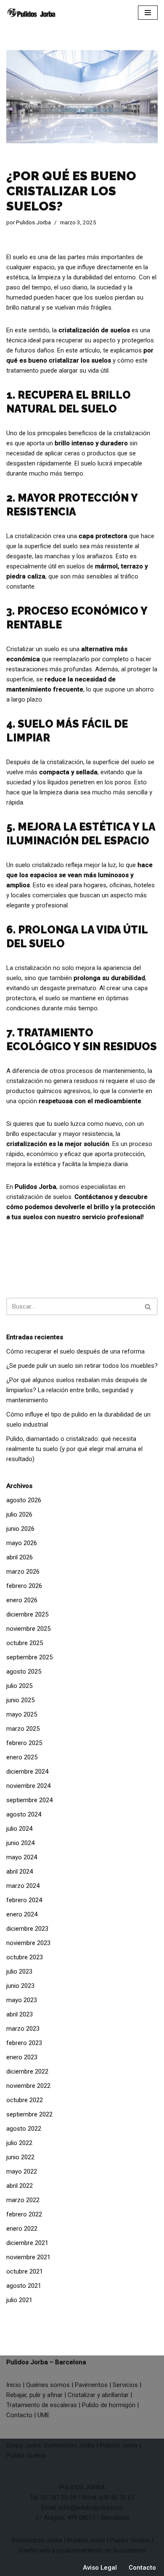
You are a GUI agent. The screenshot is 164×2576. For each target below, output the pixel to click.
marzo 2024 (23, 1886)
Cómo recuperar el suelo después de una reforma (75, 1351)
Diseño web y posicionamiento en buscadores (82, 2550)
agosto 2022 (24, 2129)
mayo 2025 (22, 1714)
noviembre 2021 (28, 2257)
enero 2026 (22, 1600)
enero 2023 (22, 2057)
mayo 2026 (22, 1543)
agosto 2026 (24, 1500)
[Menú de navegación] (148, 13)
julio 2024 (19, 1829)
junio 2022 (20, 2157)
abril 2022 (20, 2186)
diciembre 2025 (27, 1614)
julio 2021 (19, 2300)
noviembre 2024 (28, 1786)
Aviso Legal (100, 2568)
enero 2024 (22, 1914)
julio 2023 (19, 1971)
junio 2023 (20, 1986)
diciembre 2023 (27, 1929)
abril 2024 (20, 1872)
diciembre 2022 (27, 2071)
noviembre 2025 (28, 1629)
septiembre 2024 (29, 1800)
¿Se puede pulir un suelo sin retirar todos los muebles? (82, 1366)
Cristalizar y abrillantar (98, 2395)
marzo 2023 (23, 2029)
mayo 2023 (22, 2000)
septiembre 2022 (29, 2114)
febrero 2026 (24, 1586)
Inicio (14, 2385)
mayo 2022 (22, 2171)
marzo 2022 (23, 2200)
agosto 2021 (24, 2286)
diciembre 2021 (27, 2243)
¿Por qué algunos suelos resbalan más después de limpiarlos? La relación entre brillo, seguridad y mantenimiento (77, 1390)
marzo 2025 (23, 1729)
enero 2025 (22, 1757)
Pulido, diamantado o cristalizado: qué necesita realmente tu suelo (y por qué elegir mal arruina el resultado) (74, 1449)
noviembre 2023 (28, 1943)
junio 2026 (20, 1529)
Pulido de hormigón (109, 2405)
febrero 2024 (24, 1900)
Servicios (125, 2385)
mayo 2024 (22, 1857)
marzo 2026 (23, 1572)
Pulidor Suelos (26, 2455)
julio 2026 (19, 1514)
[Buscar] (148, 1306)
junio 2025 (20, 1700)
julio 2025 (19, 1686)
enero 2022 (22, 2229)
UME (44, 2415)
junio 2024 (20, 1843)
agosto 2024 (24, 1814)
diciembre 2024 (27, 1772)
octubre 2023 (25, 1957)
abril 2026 (20, 1557)
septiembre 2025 (29, 1657)
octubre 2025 (25, 1643)
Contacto (19, 2415)
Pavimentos (91, 2385)
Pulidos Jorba (33, 222)
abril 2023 (20, 2014)
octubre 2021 (25, 2271)
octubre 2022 (25, 2100)
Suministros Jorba (69, 2445)
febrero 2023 (24, 2043)
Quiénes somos (48, 2385)
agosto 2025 (24, 1672)
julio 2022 (19, 2143)
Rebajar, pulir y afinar (34, 2395)
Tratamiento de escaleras (42, 2405)
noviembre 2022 (28, 2086)
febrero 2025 (24, 1743)
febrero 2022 (24, 2214)
